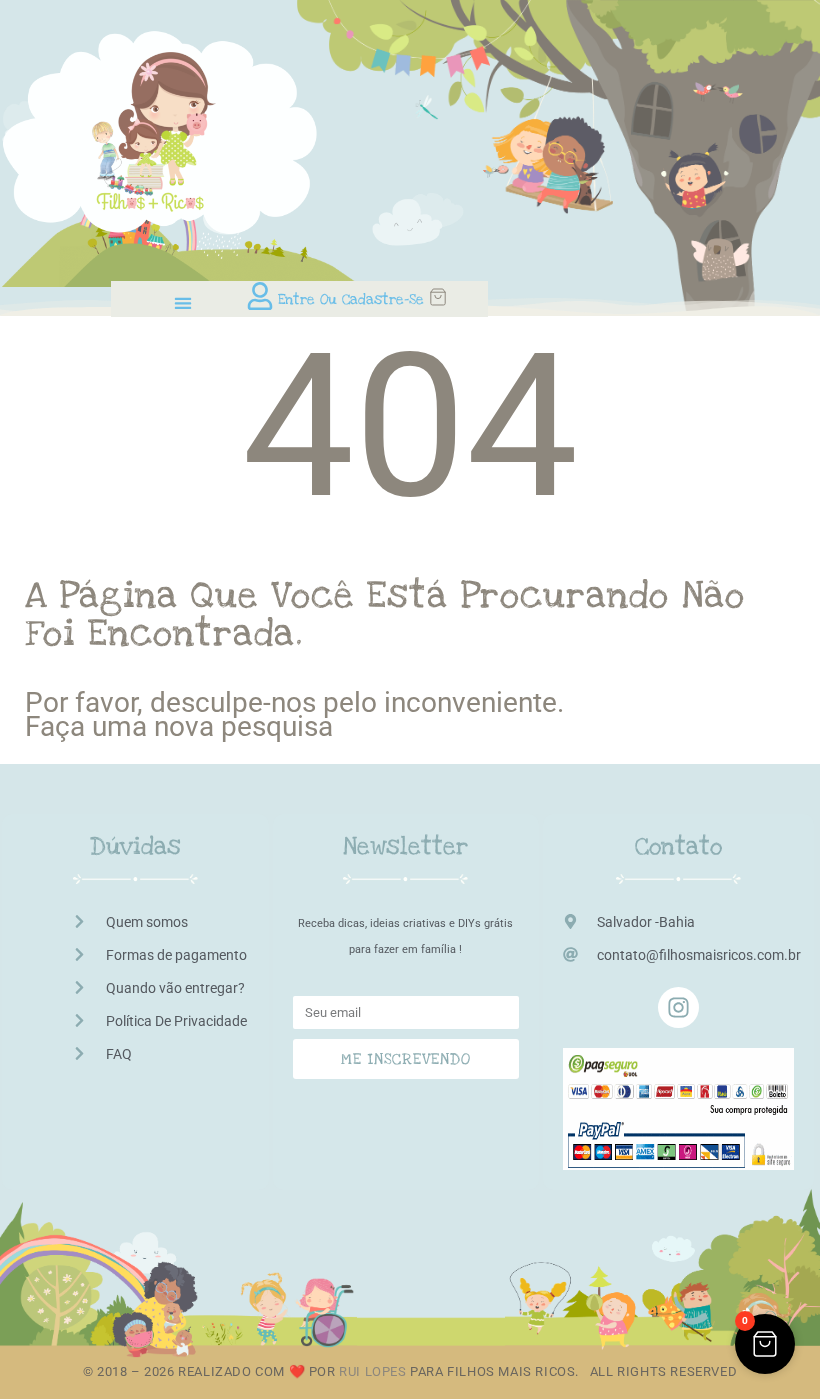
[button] (182, 302)
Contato (678, 846)
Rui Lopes (372, 1371)
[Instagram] (678, 1007)
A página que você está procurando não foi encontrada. (385, 615)
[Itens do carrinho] (458, 297)
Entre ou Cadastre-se (351, 299)
